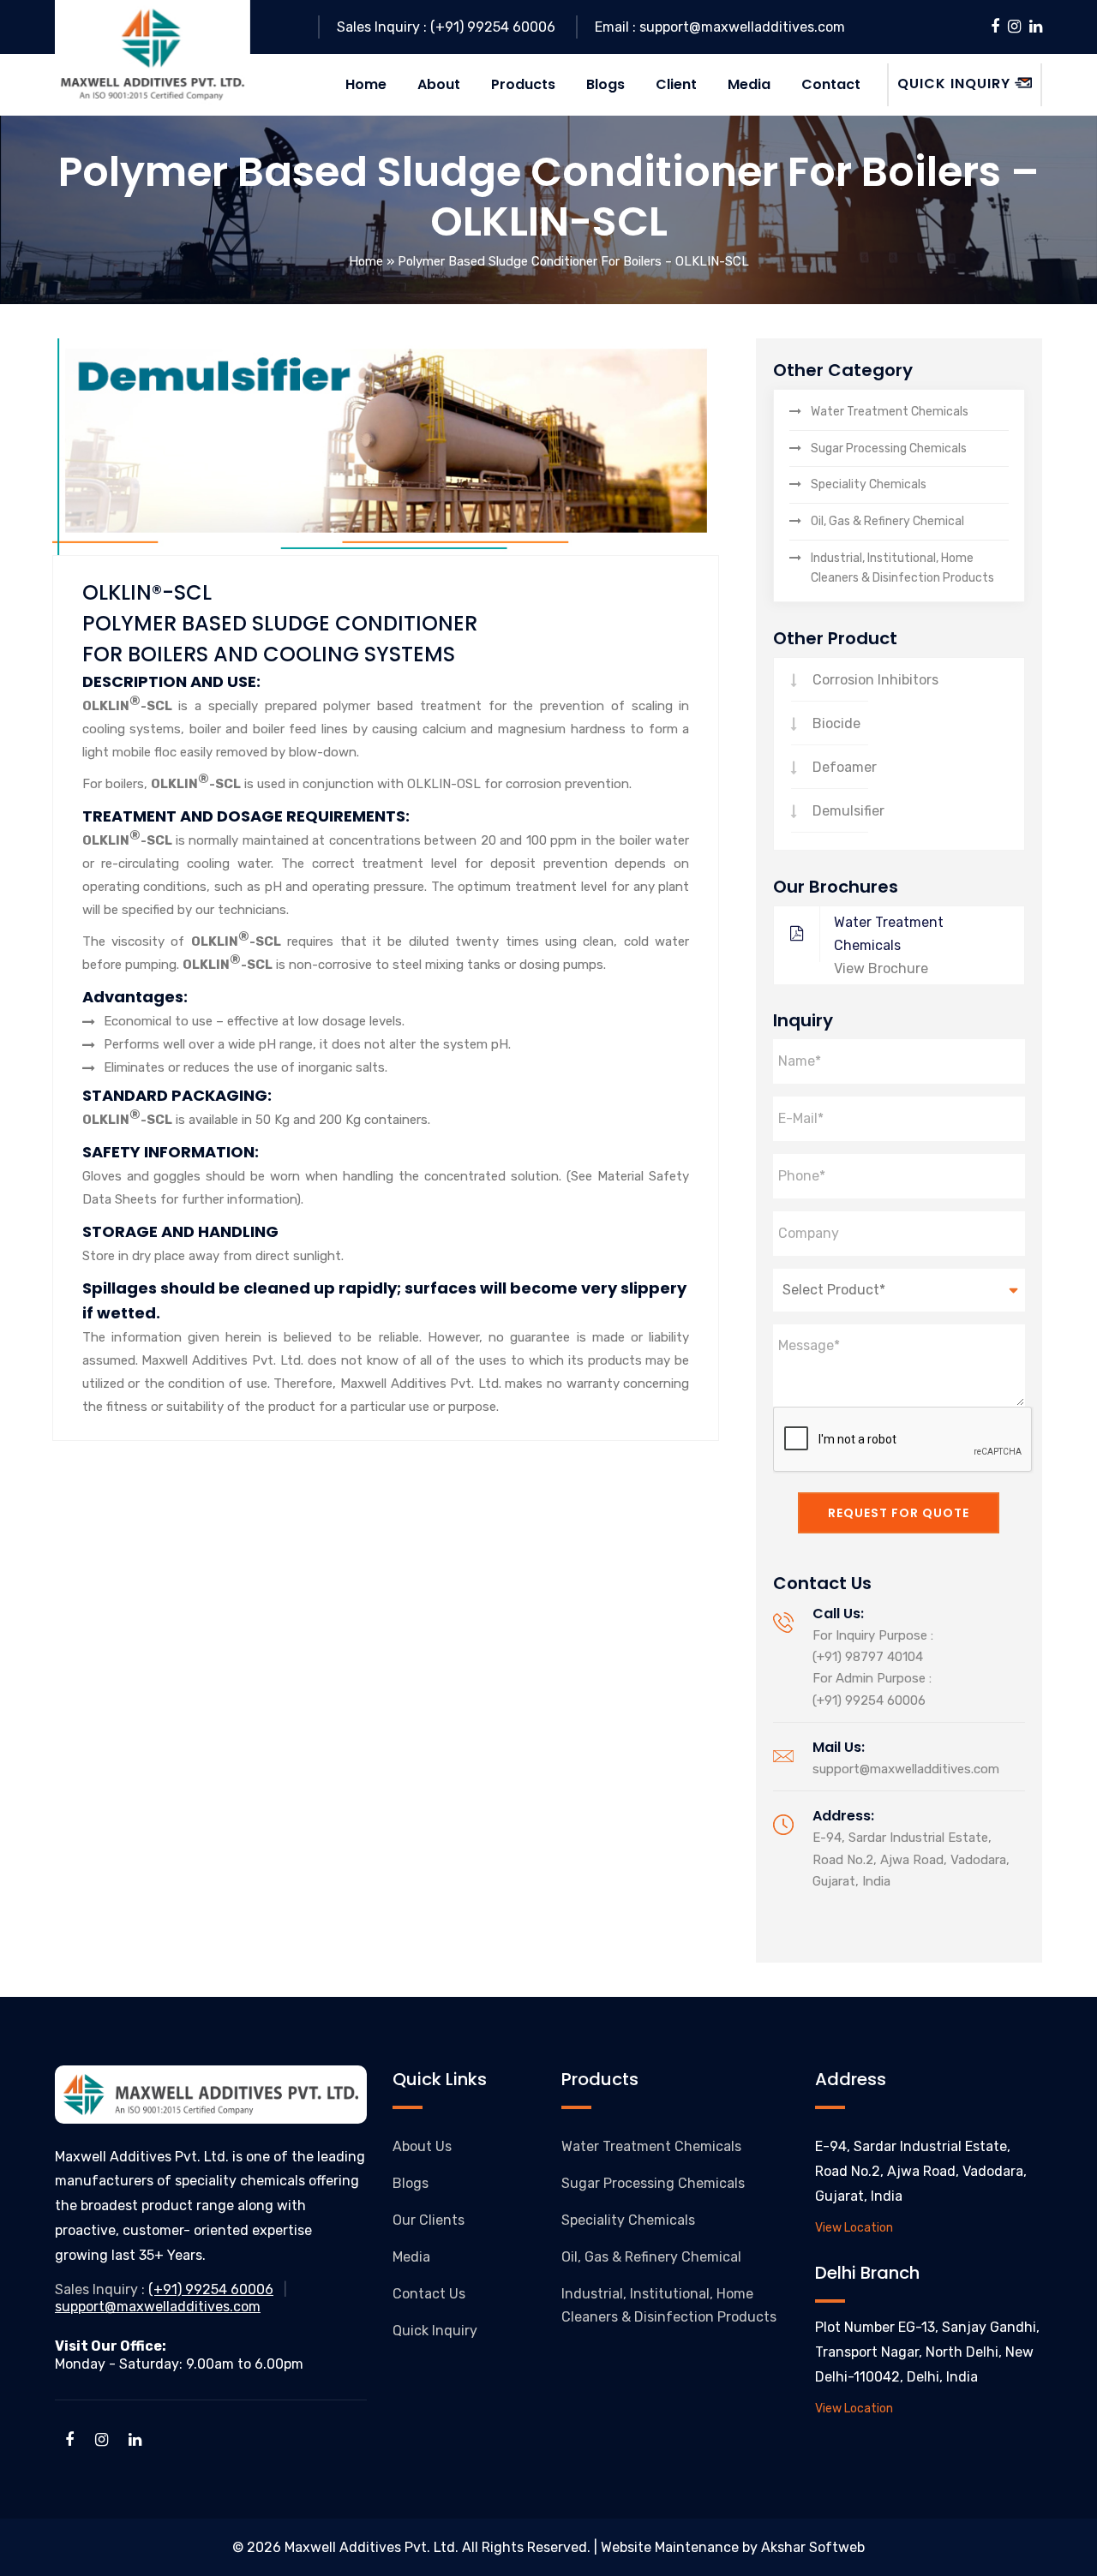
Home (366, 261)
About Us (422, 2146)
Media (411, 2257)
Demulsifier (848, 811)
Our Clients (429, 2220)
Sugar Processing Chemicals (889, 448)
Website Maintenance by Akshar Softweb (733, 2547)
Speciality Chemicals (869, 484)
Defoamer (845, 767)
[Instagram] (1014, 27)
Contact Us (429, 2294)
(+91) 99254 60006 (869, 1700)
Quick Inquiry (435, 2331)
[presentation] (903, 1440)
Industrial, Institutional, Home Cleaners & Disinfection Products (902, 568)
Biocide (836, 723)
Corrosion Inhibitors (875, 680)
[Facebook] (995, 27)
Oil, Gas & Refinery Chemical (887, 521)
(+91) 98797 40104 (868, 1657)
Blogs (411, 2183)
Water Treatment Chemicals (890, 412)
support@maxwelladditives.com (906, 1769)
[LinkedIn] (1036, 27)
